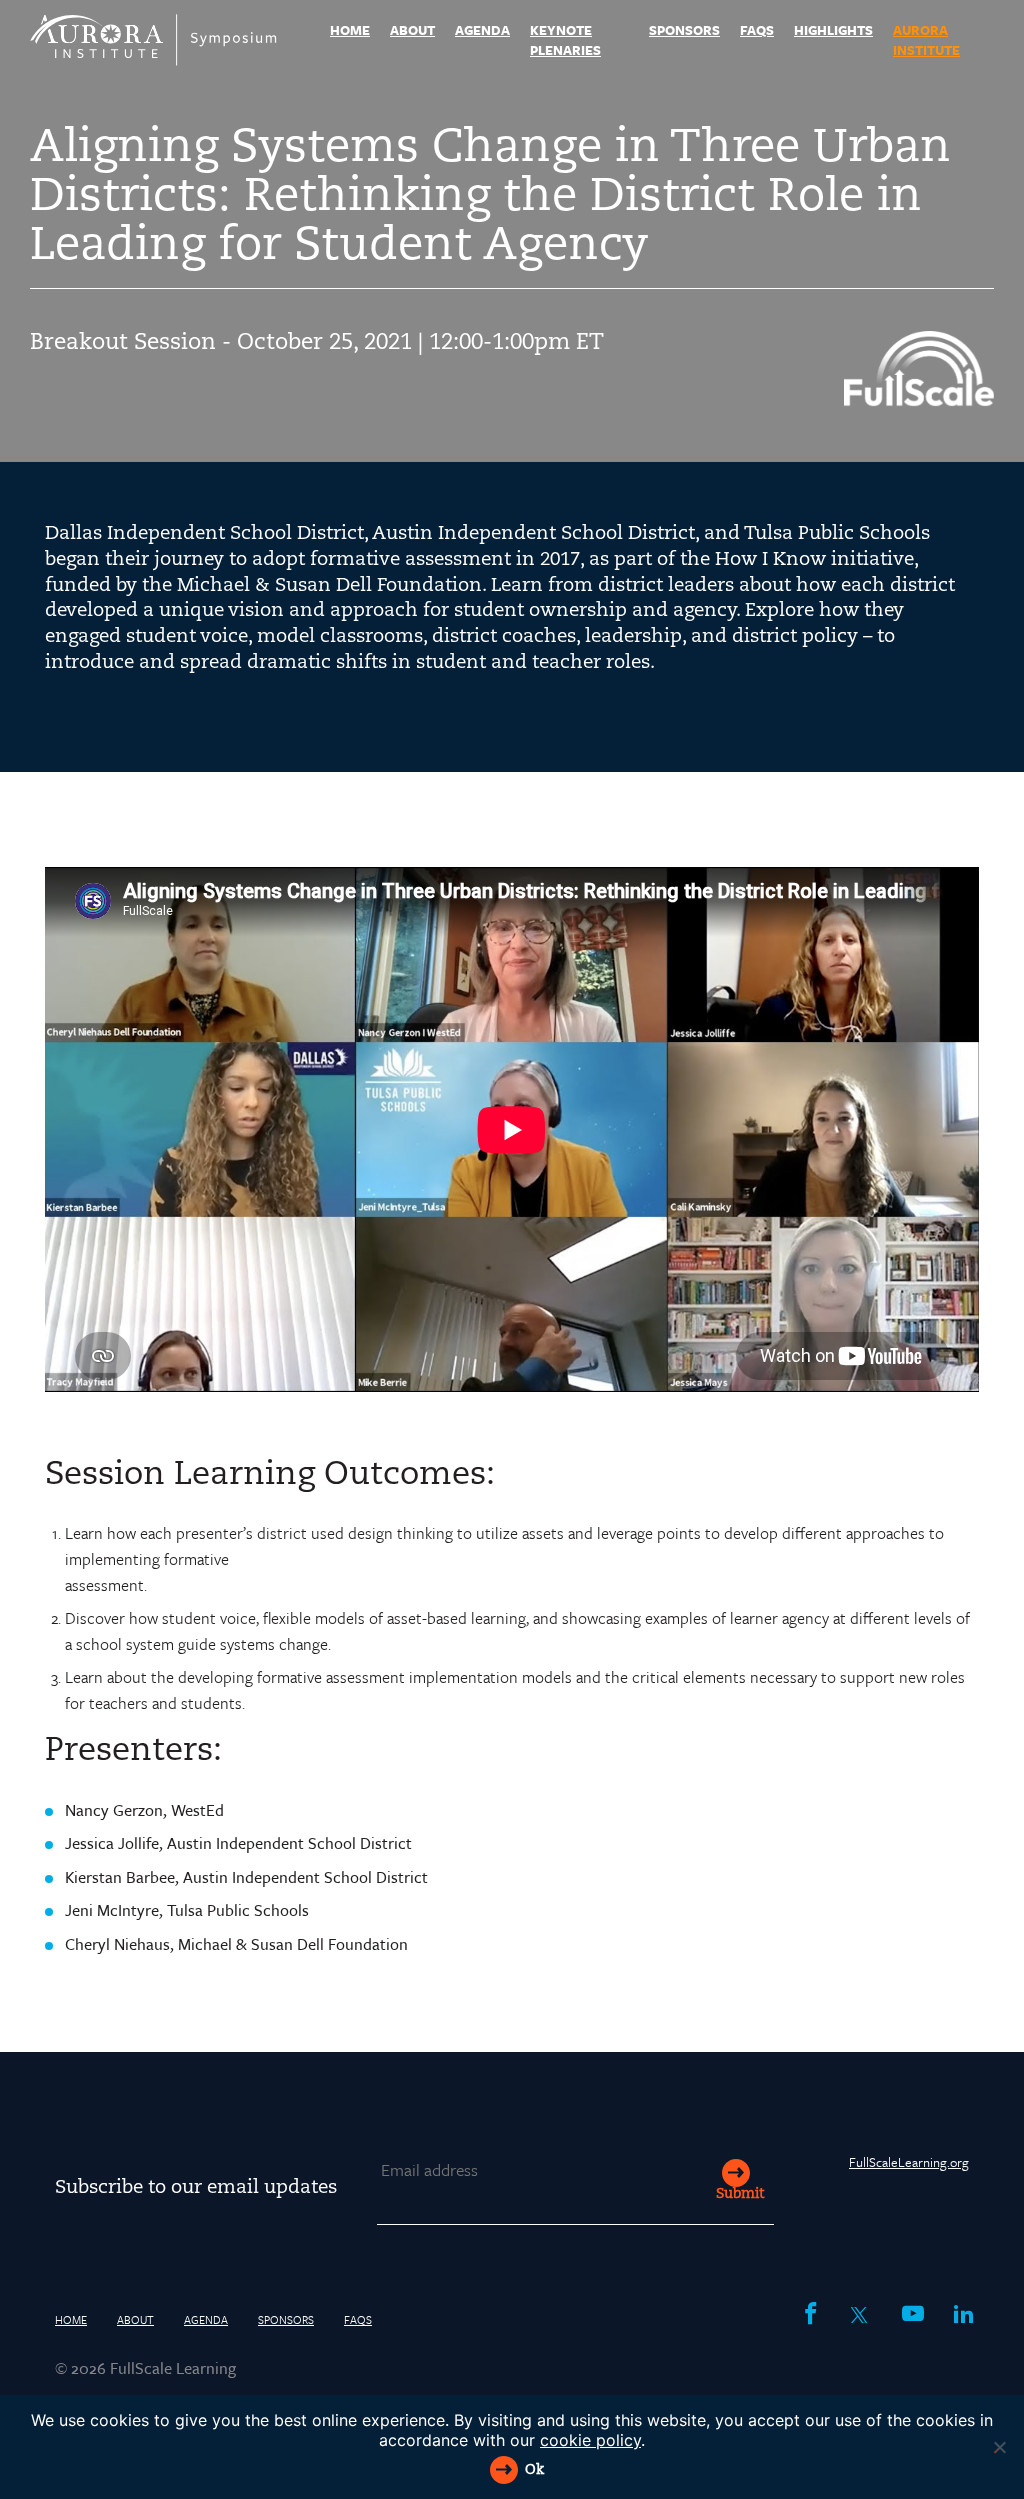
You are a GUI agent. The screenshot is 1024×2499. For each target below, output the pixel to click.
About (412, 30)
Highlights (833, 30)
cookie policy (590, 2440)
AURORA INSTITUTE (926, 40)
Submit (740, 2194)
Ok (534, 2470)
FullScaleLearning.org (909, 2162)
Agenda (482, 30)
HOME (350, 30)
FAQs (757, 30)
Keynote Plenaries (565, 40)
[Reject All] (999, 2447)
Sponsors (684, 30)
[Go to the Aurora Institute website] (919, 399)
